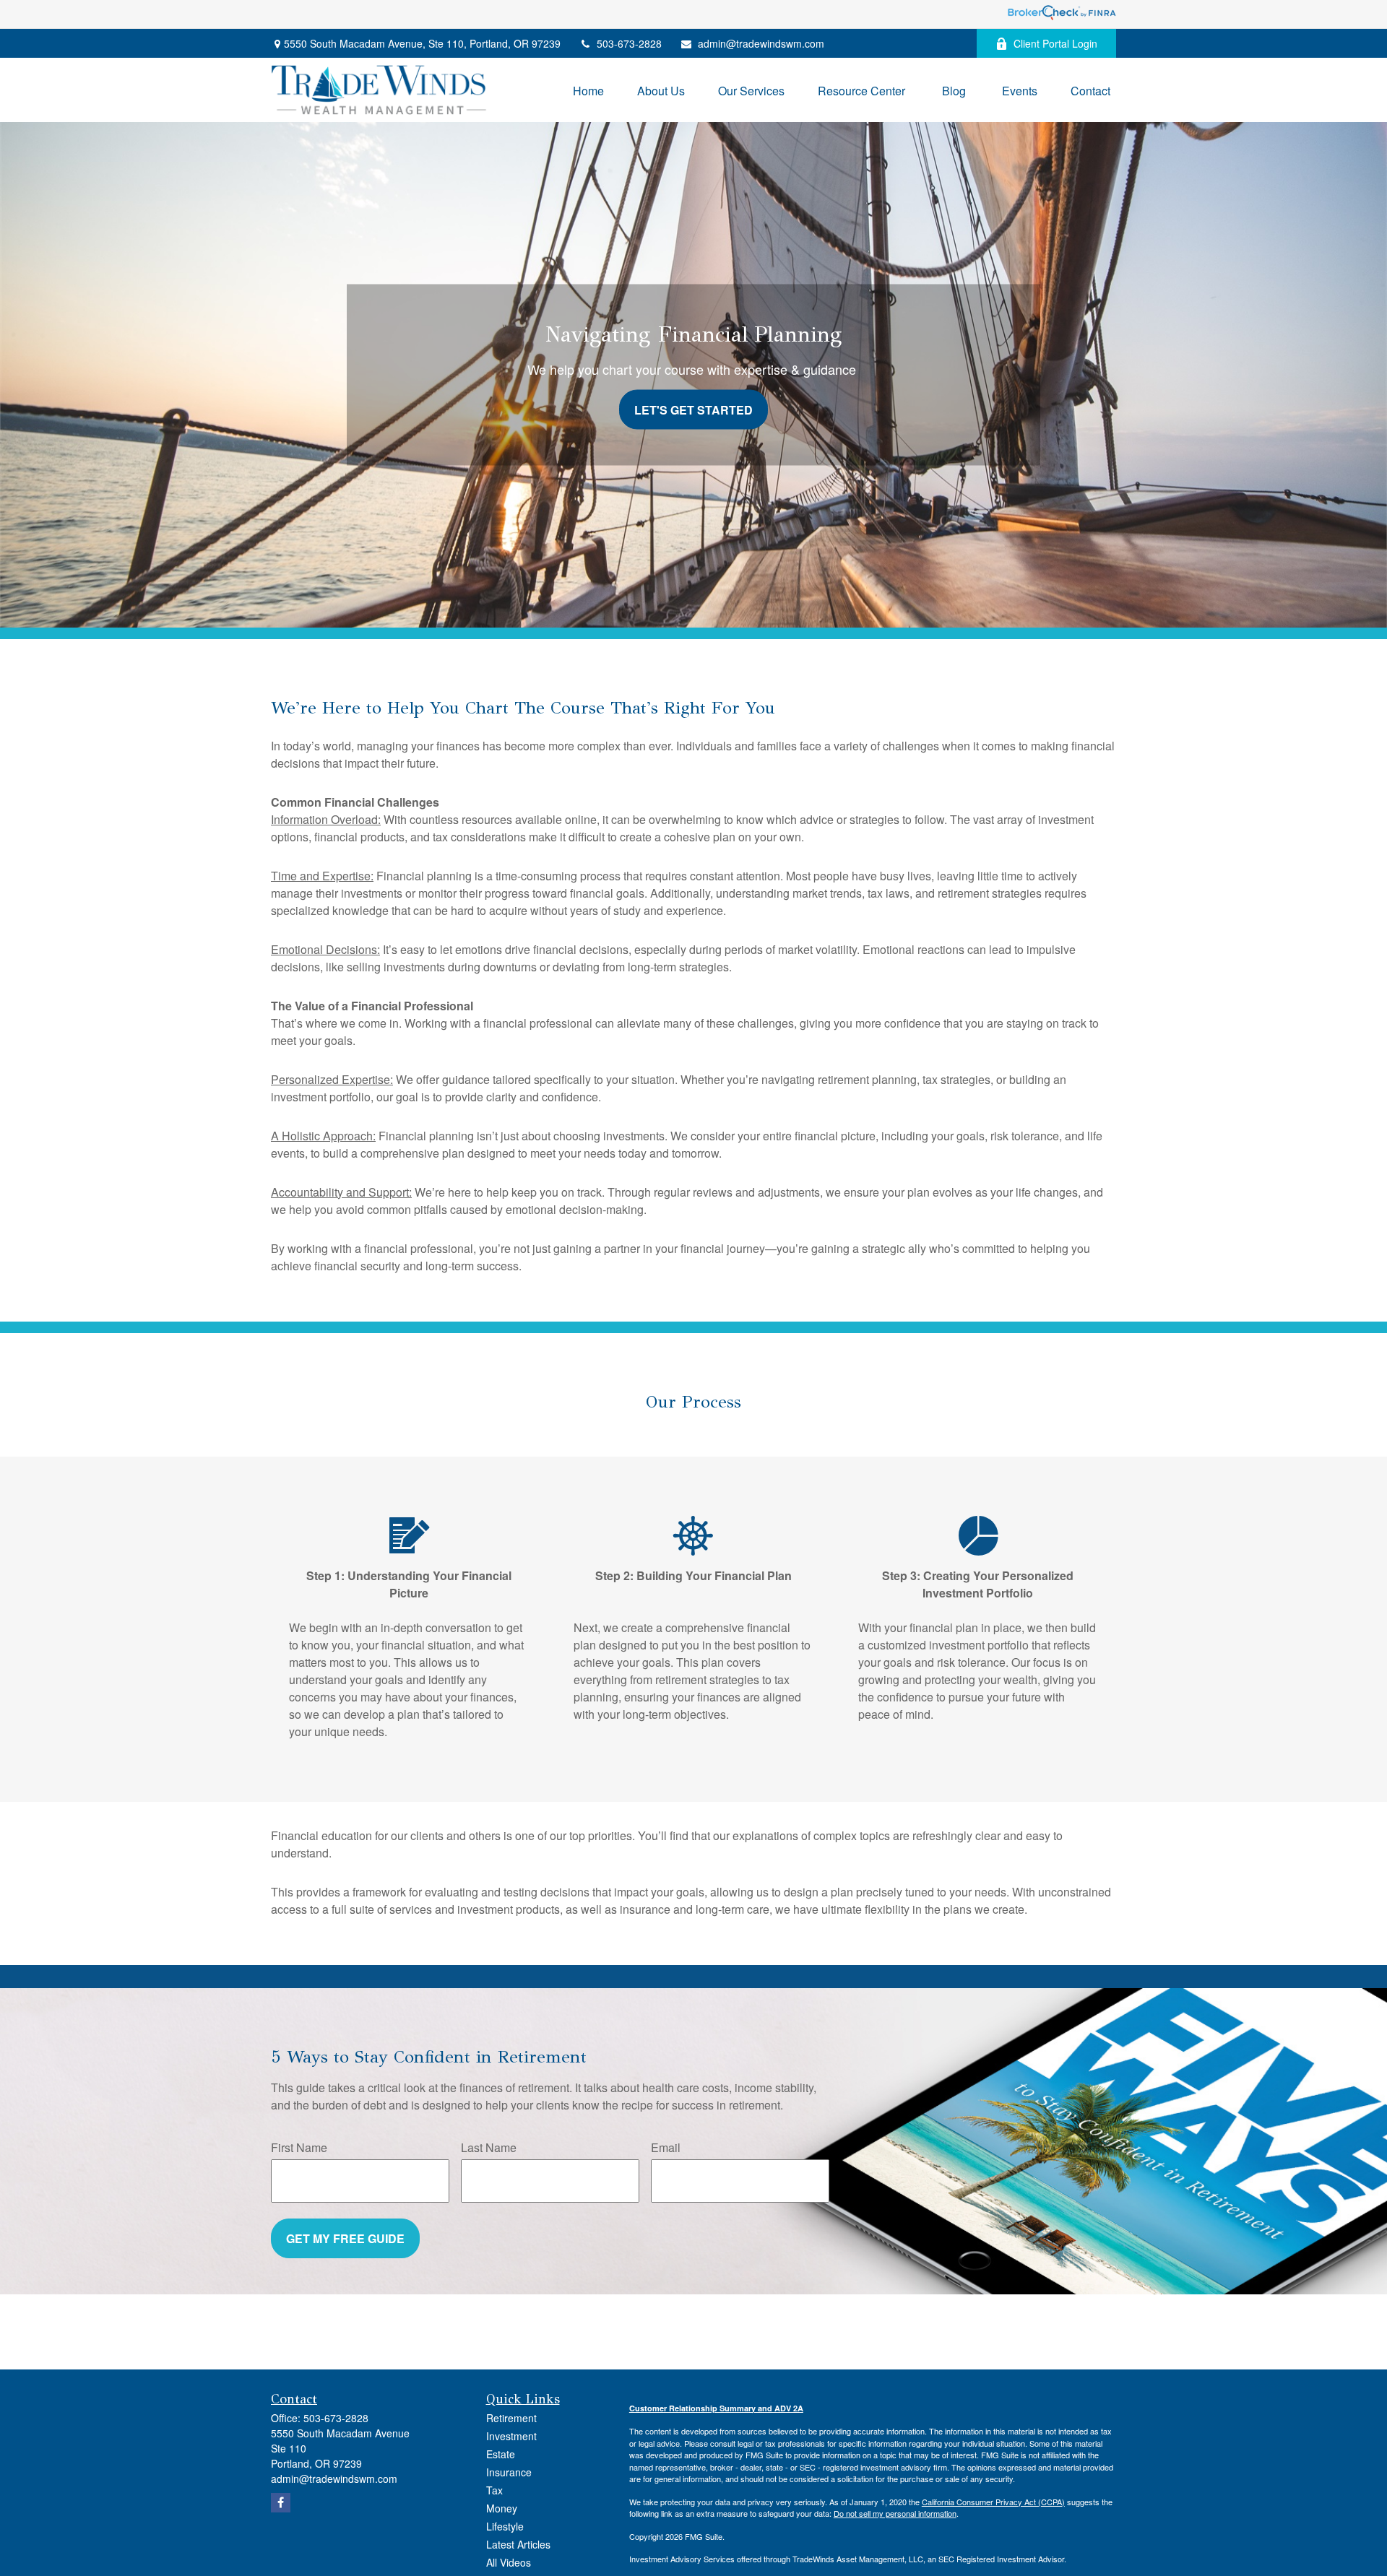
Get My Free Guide (345, 2238)
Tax (494, 2490)
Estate (501, 2454)
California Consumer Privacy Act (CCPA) (993, 2502)
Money (502, 2508)
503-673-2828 (629, 43)
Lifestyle (505, 2526)
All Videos (509, 2562)
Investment (511, 2436)
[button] (588, 90)
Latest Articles (518, 2544)
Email (666, 2147)
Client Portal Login (1055, 43)
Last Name (489, 2147)
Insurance (509, 2472)
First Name (299, 2147)
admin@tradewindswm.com (761, 43)
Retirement (511, 2418)
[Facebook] (281, 2503)
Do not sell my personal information (895, 2513)
